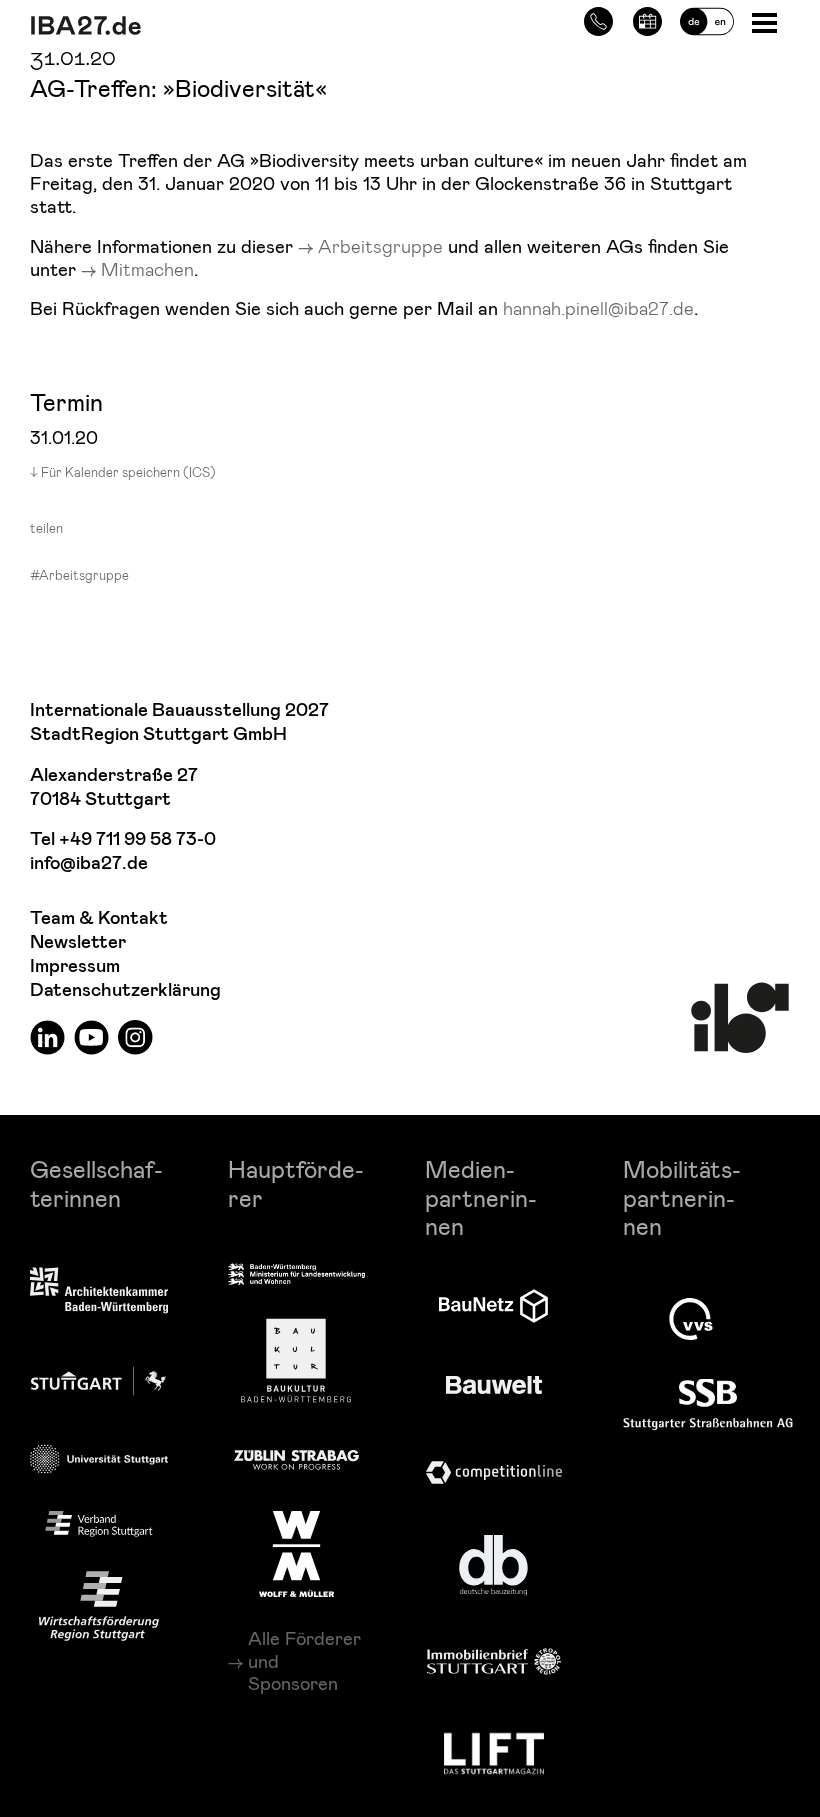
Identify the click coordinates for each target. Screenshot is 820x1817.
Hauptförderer (296, 1183)
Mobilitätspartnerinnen (682, 1197)
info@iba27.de (89, 863)
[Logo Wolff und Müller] (296, 1554)
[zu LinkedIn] (47, 1036)
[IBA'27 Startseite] (195, 26)
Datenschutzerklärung (125, 990)
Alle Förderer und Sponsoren (304, 1660)
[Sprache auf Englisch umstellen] (707, 18)
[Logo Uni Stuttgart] (99, 1459)
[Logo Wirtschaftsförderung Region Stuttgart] (99, 1606)
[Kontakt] (598, 18)
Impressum (75, 966)
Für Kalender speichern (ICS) (128, 472)
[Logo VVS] (691, 1319)
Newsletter (78, 942)
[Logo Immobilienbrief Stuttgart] (494, 1661)
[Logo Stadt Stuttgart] (98, 1381)
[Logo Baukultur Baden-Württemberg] (296, 1360)
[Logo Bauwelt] (494, 1385)
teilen (46, 528)
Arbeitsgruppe (383, 245)
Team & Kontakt (99, 918)
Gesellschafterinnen (96, 1183)
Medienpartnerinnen (481, 1197)
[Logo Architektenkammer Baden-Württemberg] (99, 1291)
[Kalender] (647, 18)
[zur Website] (99, 1524)
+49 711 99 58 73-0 (137, 839)
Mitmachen (147, 268)
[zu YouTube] (91, 1036)
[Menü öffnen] (766, 21)
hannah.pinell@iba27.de (598, 307)
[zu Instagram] (135, 1036)
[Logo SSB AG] (708, 1405)
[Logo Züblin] (296, 1457)
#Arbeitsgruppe (79, 575)
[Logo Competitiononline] (494, 1472)
